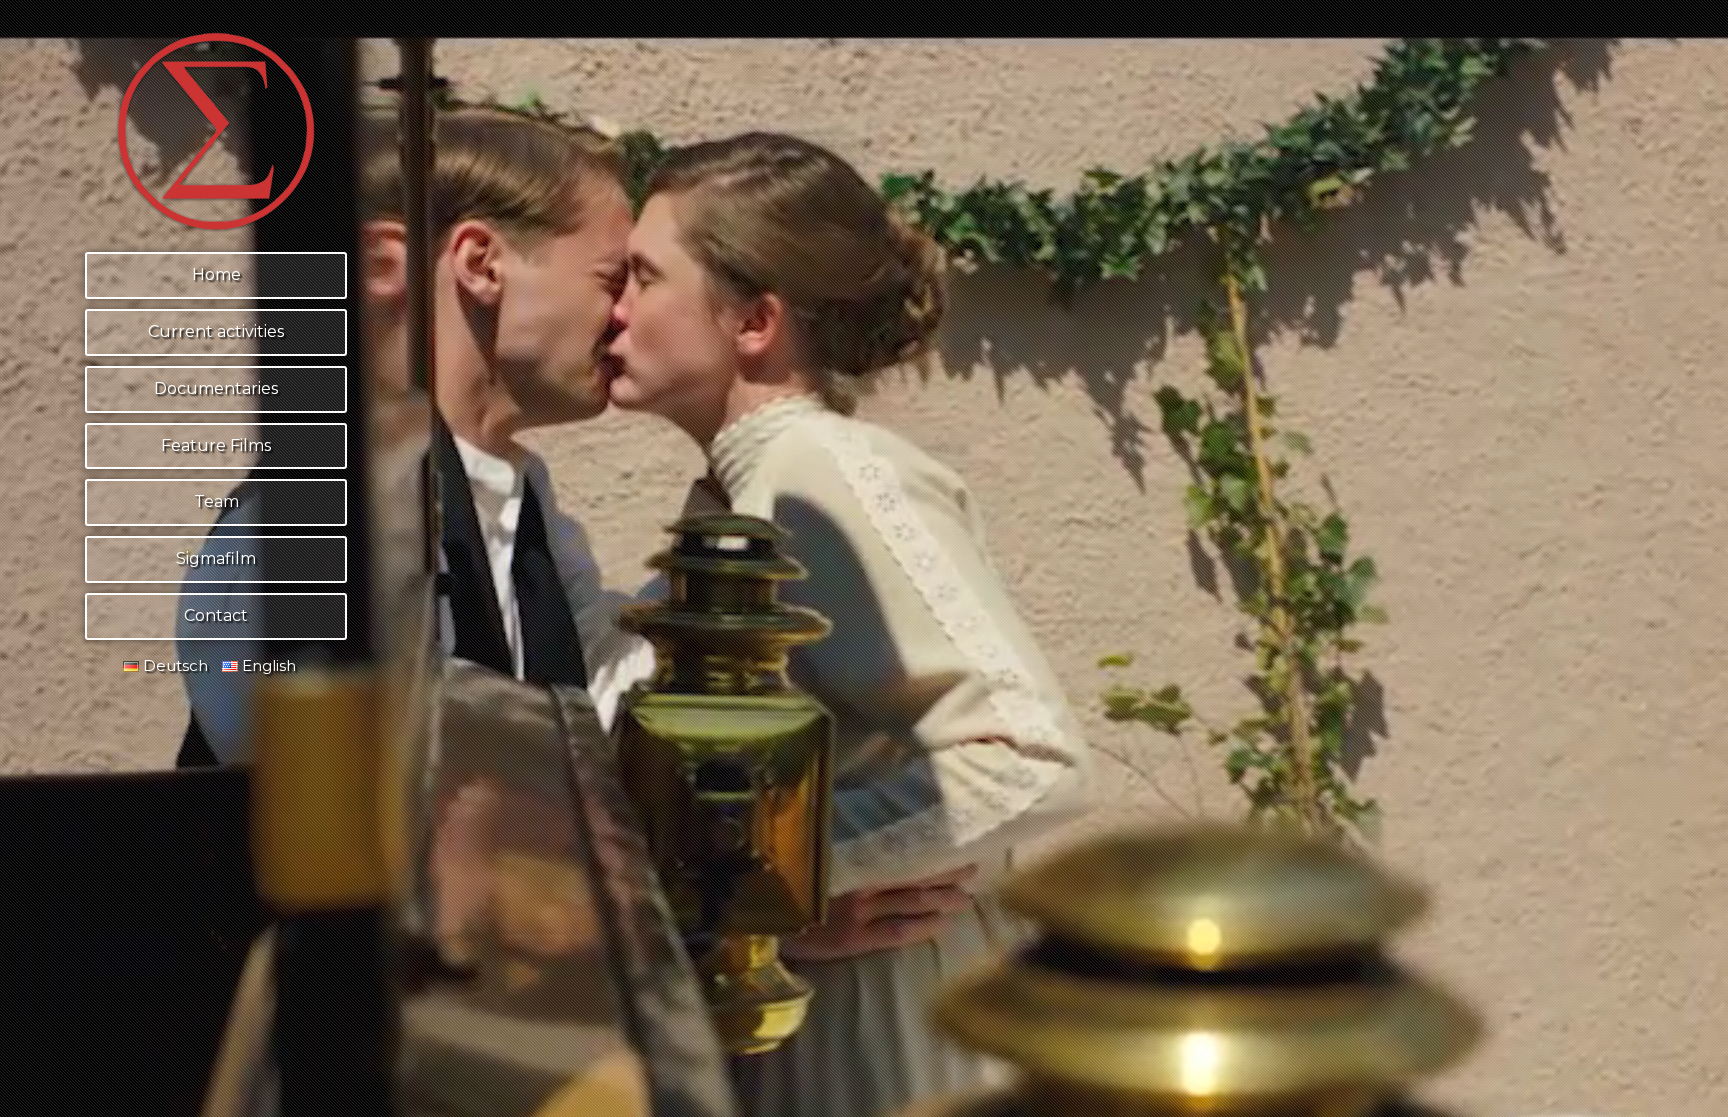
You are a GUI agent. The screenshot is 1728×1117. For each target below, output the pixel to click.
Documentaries (216, 388)
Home (216, 274)
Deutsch (173, 665)
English (267, 665)
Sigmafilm (216, 558)
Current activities (216, 331)
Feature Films (216, 445)
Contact (216, 615)
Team (216, 501)
